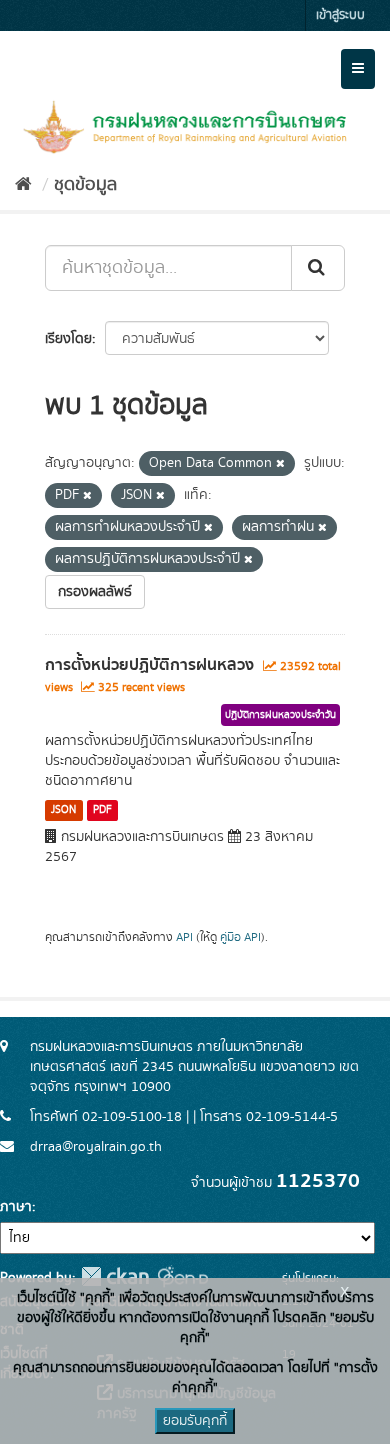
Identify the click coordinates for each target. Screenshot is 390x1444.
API (184, 937)
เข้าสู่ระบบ (340, 15)
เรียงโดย (68, 339)
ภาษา (16, 1207)
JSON (63, 810)
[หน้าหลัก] (23, 185)
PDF (102, 810)
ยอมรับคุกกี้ (195, 1421)
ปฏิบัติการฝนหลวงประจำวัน (280, 715)
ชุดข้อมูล (85, 185)
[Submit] (318, 268)
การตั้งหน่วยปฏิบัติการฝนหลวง (149, 665)
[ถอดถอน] (280, 464)
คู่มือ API (240, 937)
